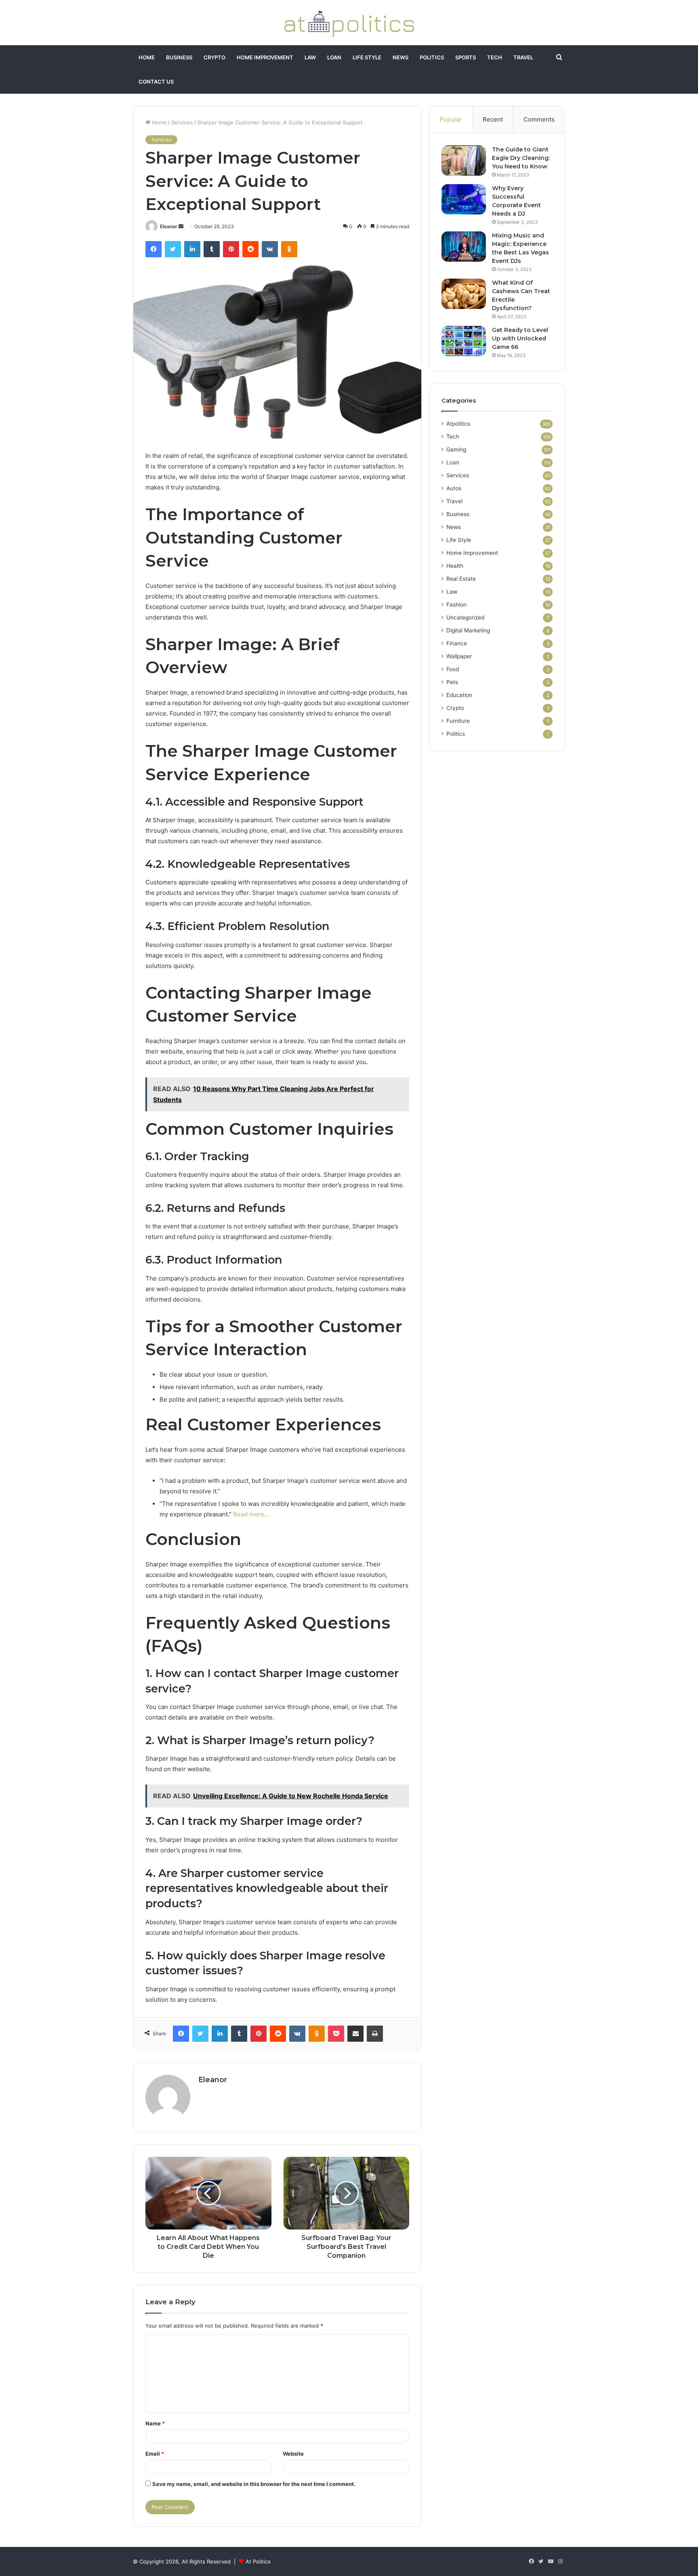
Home (147, 57)
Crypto (214, 57)
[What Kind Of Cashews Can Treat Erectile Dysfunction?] (464, 294)
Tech (495, 57)
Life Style (367, 57)
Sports (466, 57)
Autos (454, 488)
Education (459, 695)
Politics (432, 57)
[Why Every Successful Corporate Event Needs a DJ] (464, 199)
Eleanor (169, 226)
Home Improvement (265, 57)
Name (155, 2423)
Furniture (458, 721)
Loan (334, 57)
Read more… (251, 1514)
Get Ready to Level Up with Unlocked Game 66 (520, 338)
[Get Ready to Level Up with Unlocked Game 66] (464, 341)
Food (453, 669)
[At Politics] (349, 23)
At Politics (258, 2561)
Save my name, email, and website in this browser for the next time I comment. (254, 2484)
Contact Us (156, 82)
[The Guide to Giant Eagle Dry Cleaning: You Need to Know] (464, 161)
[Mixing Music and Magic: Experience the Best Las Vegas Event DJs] (464, 247)
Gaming (456, 449)
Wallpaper (459, 656)
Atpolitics (458, 424)
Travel (523, 57)
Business (179, 57)
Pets (452, 682)
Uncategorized (465, 617)
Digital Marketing (468, 630)
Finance (457, 643)
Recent (493, 119)
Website (293, 2454)
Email (155, 2454)
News (401, 57)
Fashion (456, 605)
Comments (539, 119)
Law (310, 57)
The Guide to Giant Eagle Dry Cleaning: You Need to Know (521, 158)
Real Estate (461, 579)
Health (455, 566)
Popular (451, 119)
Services (182, 122)
